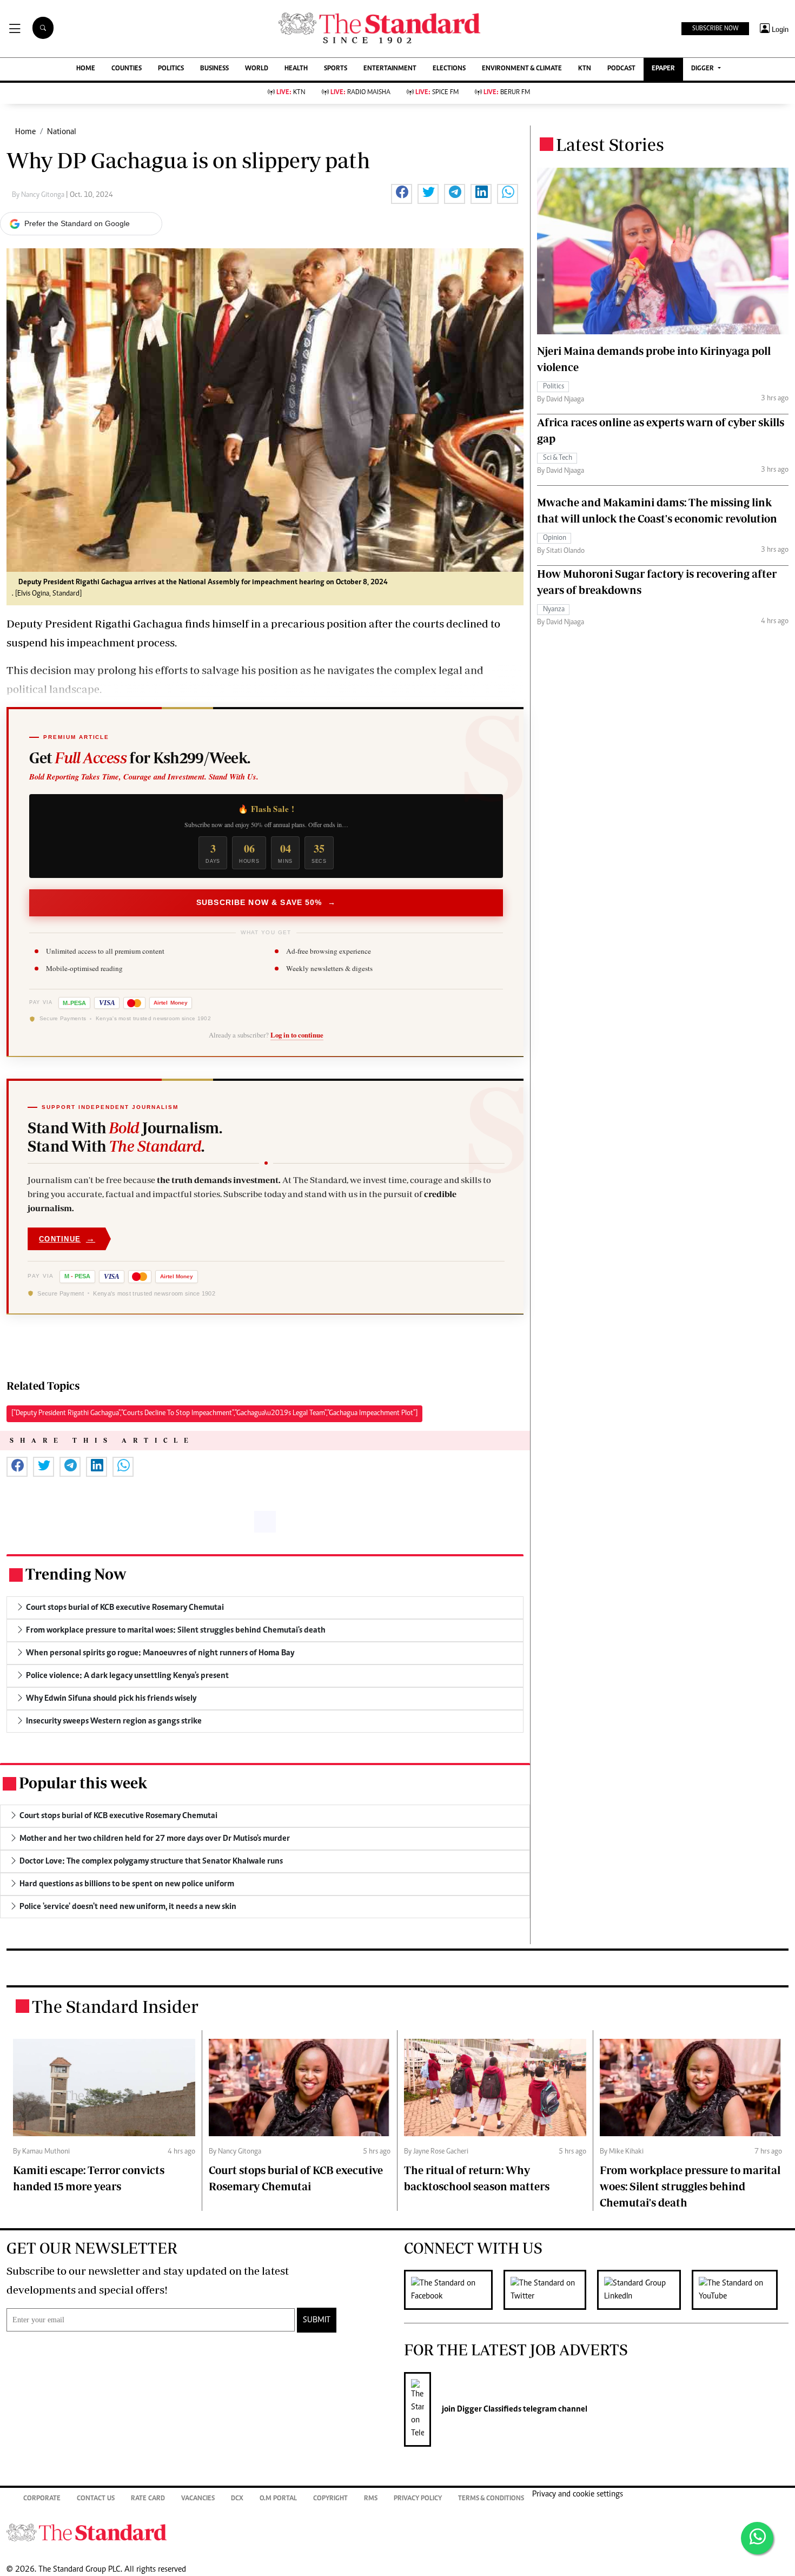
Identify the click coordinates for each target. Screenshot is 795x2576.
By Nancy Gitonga (39, 195)
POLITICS (171, 69)
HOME (86, 69)
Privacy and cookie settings (578, 2494)
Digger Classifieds (488, 2409)
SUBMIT (317, 2320)
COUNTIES (127, 69)
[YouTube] (740, 2290)
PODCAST (621, 69)
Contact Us (96, 2499)
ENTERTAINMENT (390, 69)
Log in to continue (297, 1035)
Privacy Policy (418, 2499)
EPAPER (663, 69)
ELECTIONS (449, 69)
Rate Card (148, 2499)
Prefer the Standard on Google (77, 223)
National (62, 132)
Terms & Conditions (491, 2499)
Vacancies (198, 2499)
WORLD (257, 69)
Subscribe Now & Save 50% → (266, 902)
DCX (237, 2499)
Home (25, 132)
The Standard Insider (115, 2006)
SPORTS (336, 69)
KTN (585, 69)
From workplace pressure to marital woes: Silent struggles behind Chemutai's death (690, 2186)
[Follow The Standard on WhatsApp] (757, 2538)
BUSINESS (214, 69)
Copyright (330, 2499)
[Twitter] (550, 2290)
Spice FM (437, 93)
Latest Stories (610, 144)
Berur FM (507, 93)
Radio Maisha (360, 93)
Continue (67, 1239)
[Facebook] (454, 2290)
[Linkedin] (644, 2290)
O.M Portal (278, 2499)
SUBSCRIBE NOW (715, 29)
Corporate (42, 2499)
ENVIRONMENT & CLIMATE (522, 69)
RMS (371, 2499)
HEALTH (296, 69)
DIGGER (703, 69)
